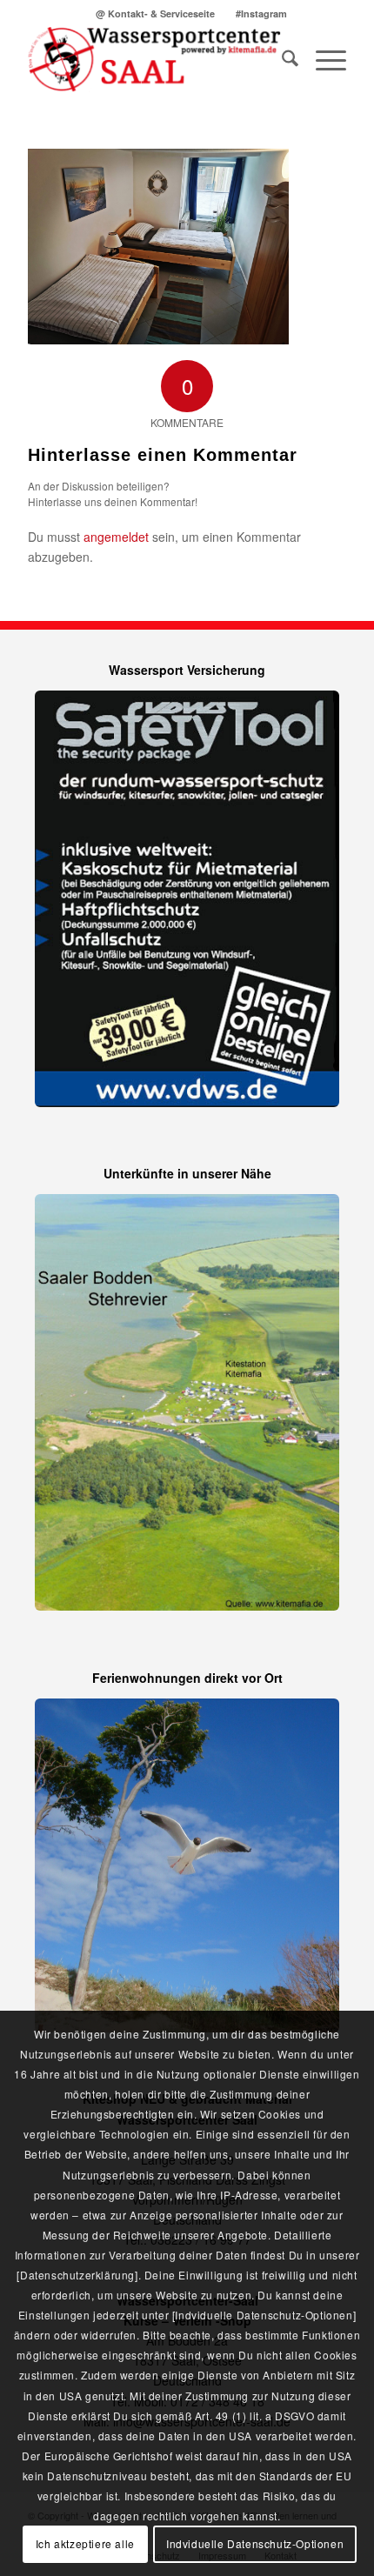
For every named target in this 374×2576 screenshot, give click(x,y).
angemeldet (116, 537)
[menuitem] (156, 13)
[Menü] (322, 60)
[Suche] (281, 60)
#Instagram (261, 13)
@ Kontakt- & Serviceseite (155, 13)
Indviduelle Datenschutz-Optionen (255, 2543)
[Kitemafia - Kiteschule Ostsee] (155, 60)
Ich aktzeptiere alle (85, 2543)
